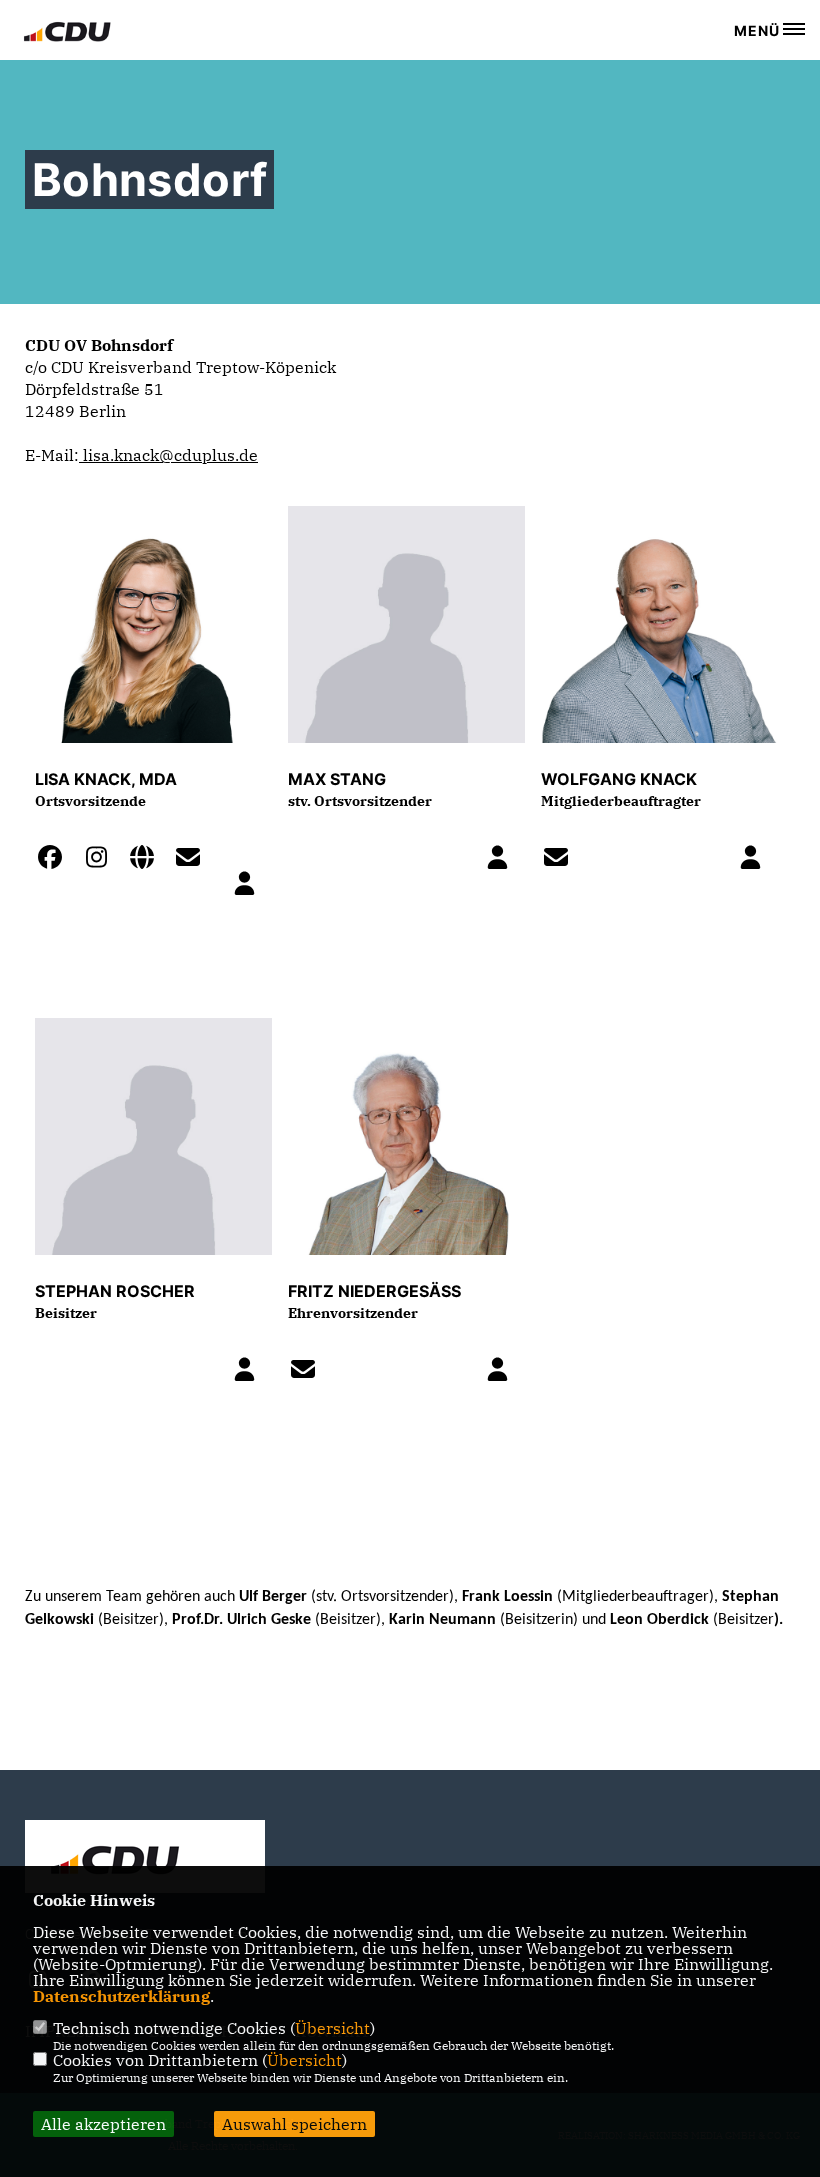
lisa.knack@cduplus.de (168, 455)
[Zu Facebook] (56, 860)
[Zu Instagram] (102, 860)
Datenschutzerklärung (121, 1996)
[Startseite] (145, 1859)
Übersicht (332, 2028)
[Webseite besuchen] (148, 860)
